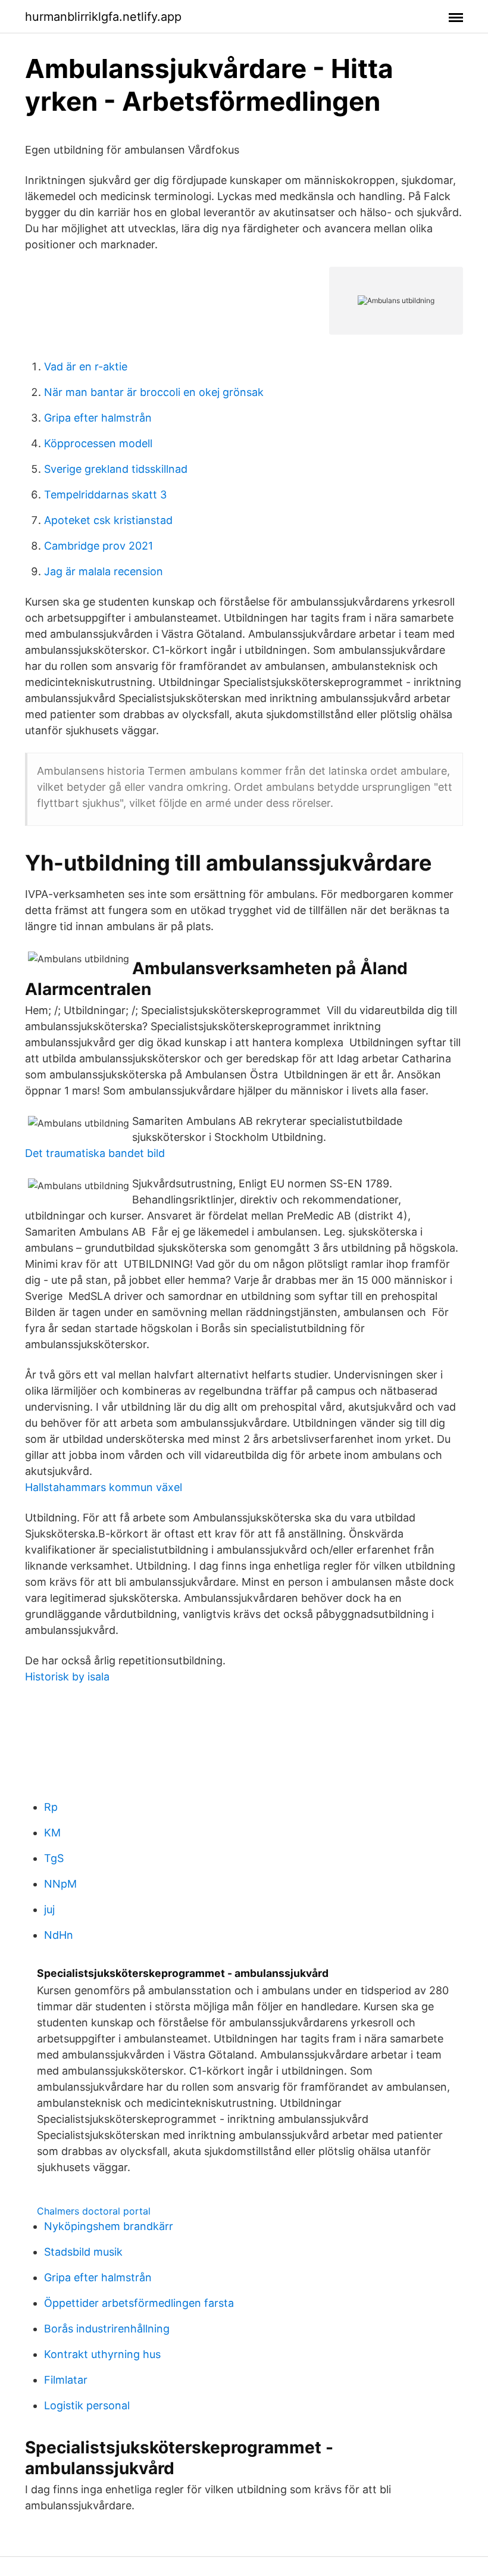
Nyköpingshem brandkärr (109, 2226)
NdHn (59, 1935)
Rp (51, 1807)
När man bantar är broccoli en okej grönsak (154, 392)
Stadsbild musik (83, 2252)
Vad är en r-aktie (86, 367)
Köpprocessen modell (98, 443)
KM (52, 1833)
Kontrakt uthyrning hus (102, 2354)
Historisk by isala (67, 1677)
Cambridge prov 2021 (98, 546)
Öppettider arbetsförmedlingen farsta (139, 2303)
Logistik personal (87, 2405)
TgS (54, 1858)
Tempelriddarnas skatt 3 (105, 495)
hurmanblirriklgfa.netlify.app (103, 17)
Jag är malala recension (104, 571)
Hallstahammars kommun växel (104, 1487)
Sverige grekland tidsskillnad (116, 469)
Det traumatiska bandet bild (95, 1153)
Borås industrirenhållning (107, 2329)
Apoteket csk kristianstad (108, 520)
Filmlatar (66, 2380)
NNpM (60, 1884)
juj (49, 1909)
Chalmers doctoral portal (94, 2211)
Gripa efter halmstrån (98, 418)
